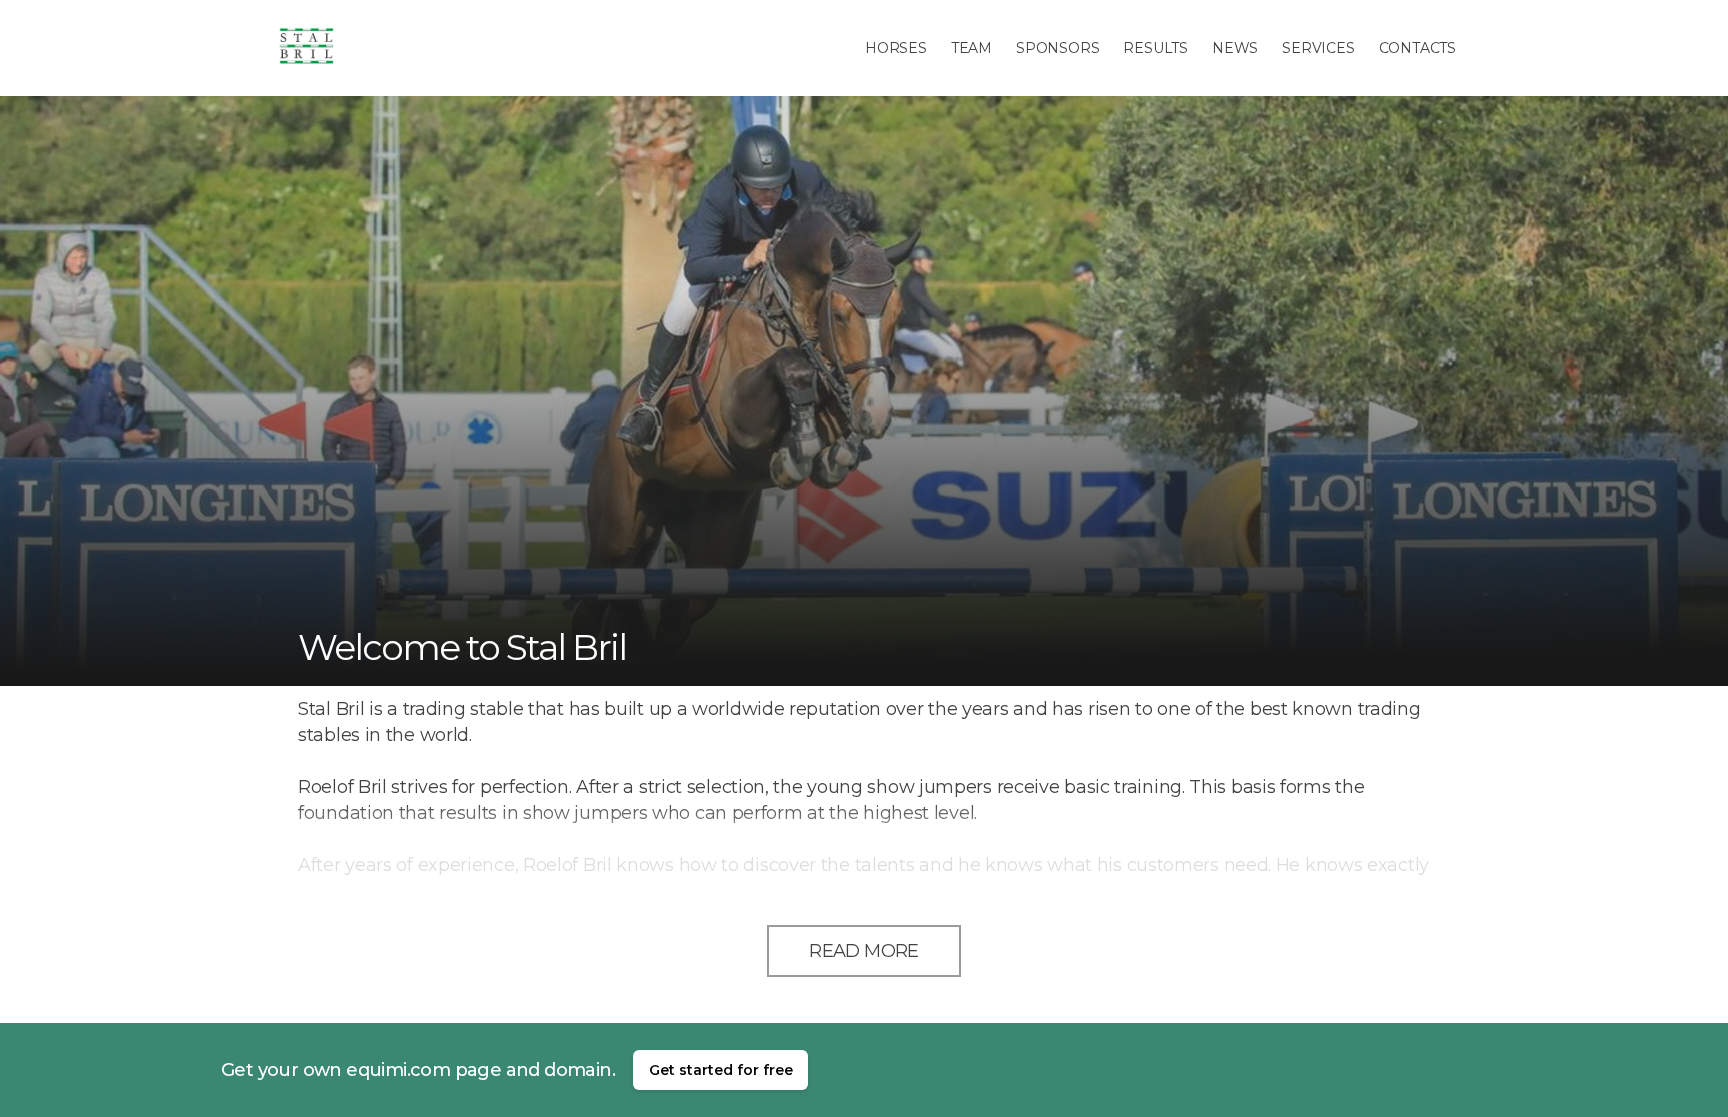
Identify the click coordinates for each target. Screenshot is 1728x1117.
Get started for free (721, 1070)
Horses (896, 48)
